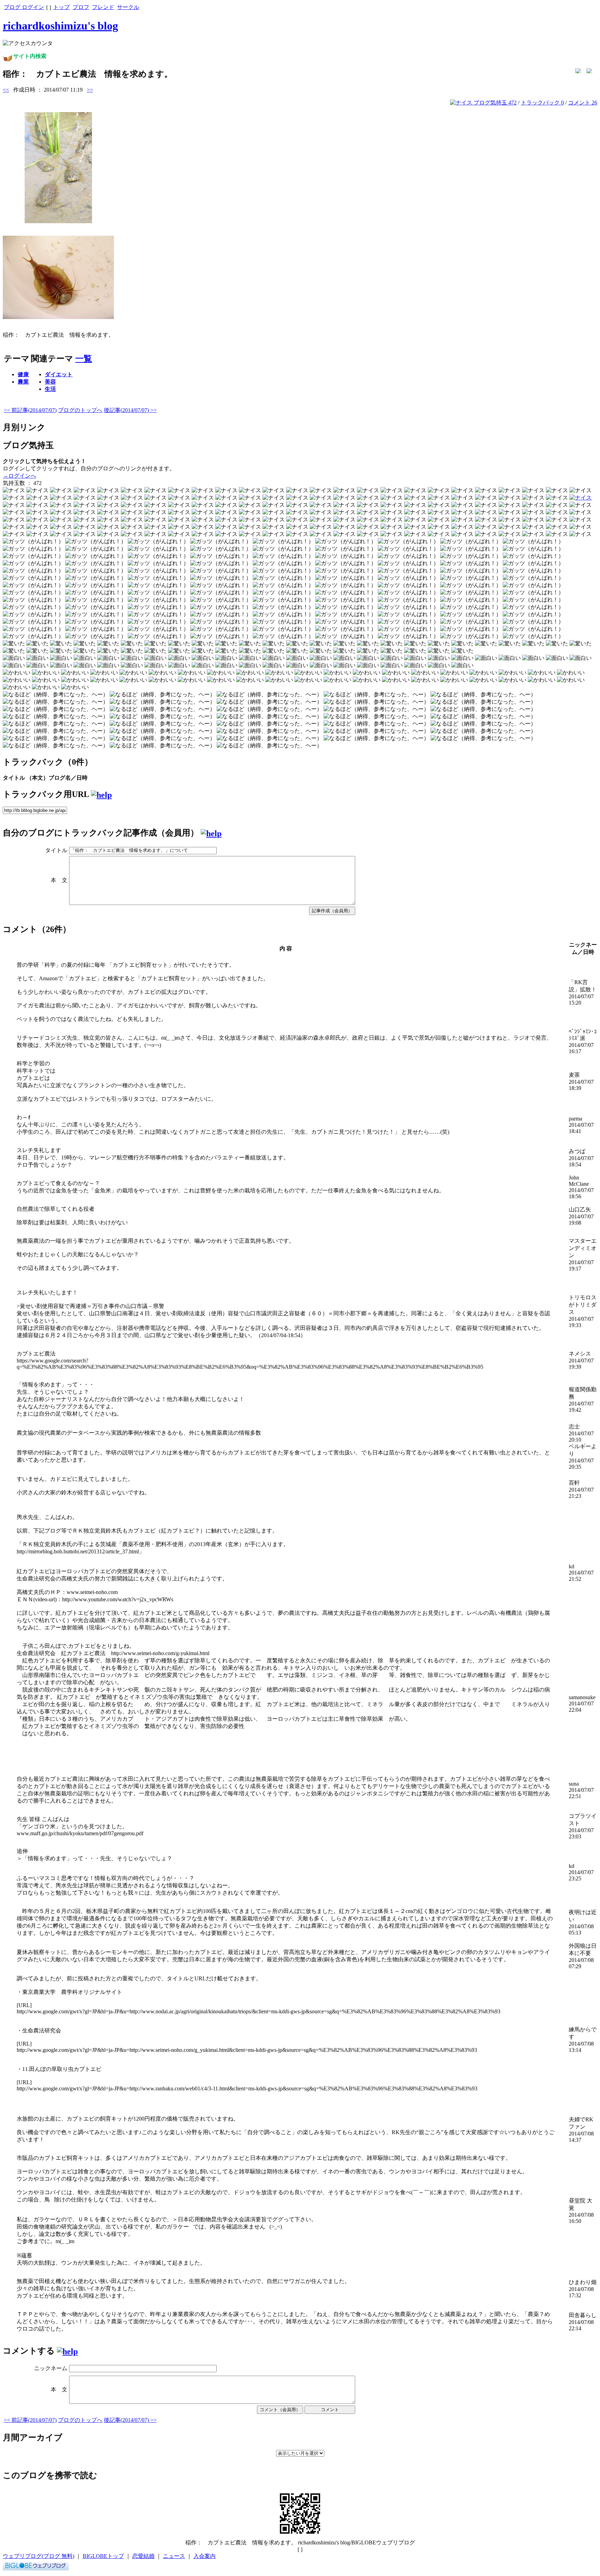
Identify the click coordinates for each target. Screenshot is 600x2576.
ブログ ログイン (24, 7)
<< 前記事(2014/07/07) (30, 410)
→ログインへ (19, 476)
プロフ (81, 7)
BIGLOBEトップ (103, 2556)
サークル (128, 7)
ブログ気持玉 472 (494, 103)
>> (90, 90)
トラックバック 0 (542, 103)
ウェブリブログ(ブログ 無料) (39, 2556)
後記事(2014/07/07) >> (130, 410)
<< (6, 90)
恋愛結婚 (143, 2556)
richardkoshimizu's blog (60, 26)
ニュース (174, 2556)
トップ (61, 7)
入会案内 (205, 2556)
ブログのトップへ (80, 410)
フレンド (103, 7)
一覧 (84, 359)
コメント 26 (583, 103)
